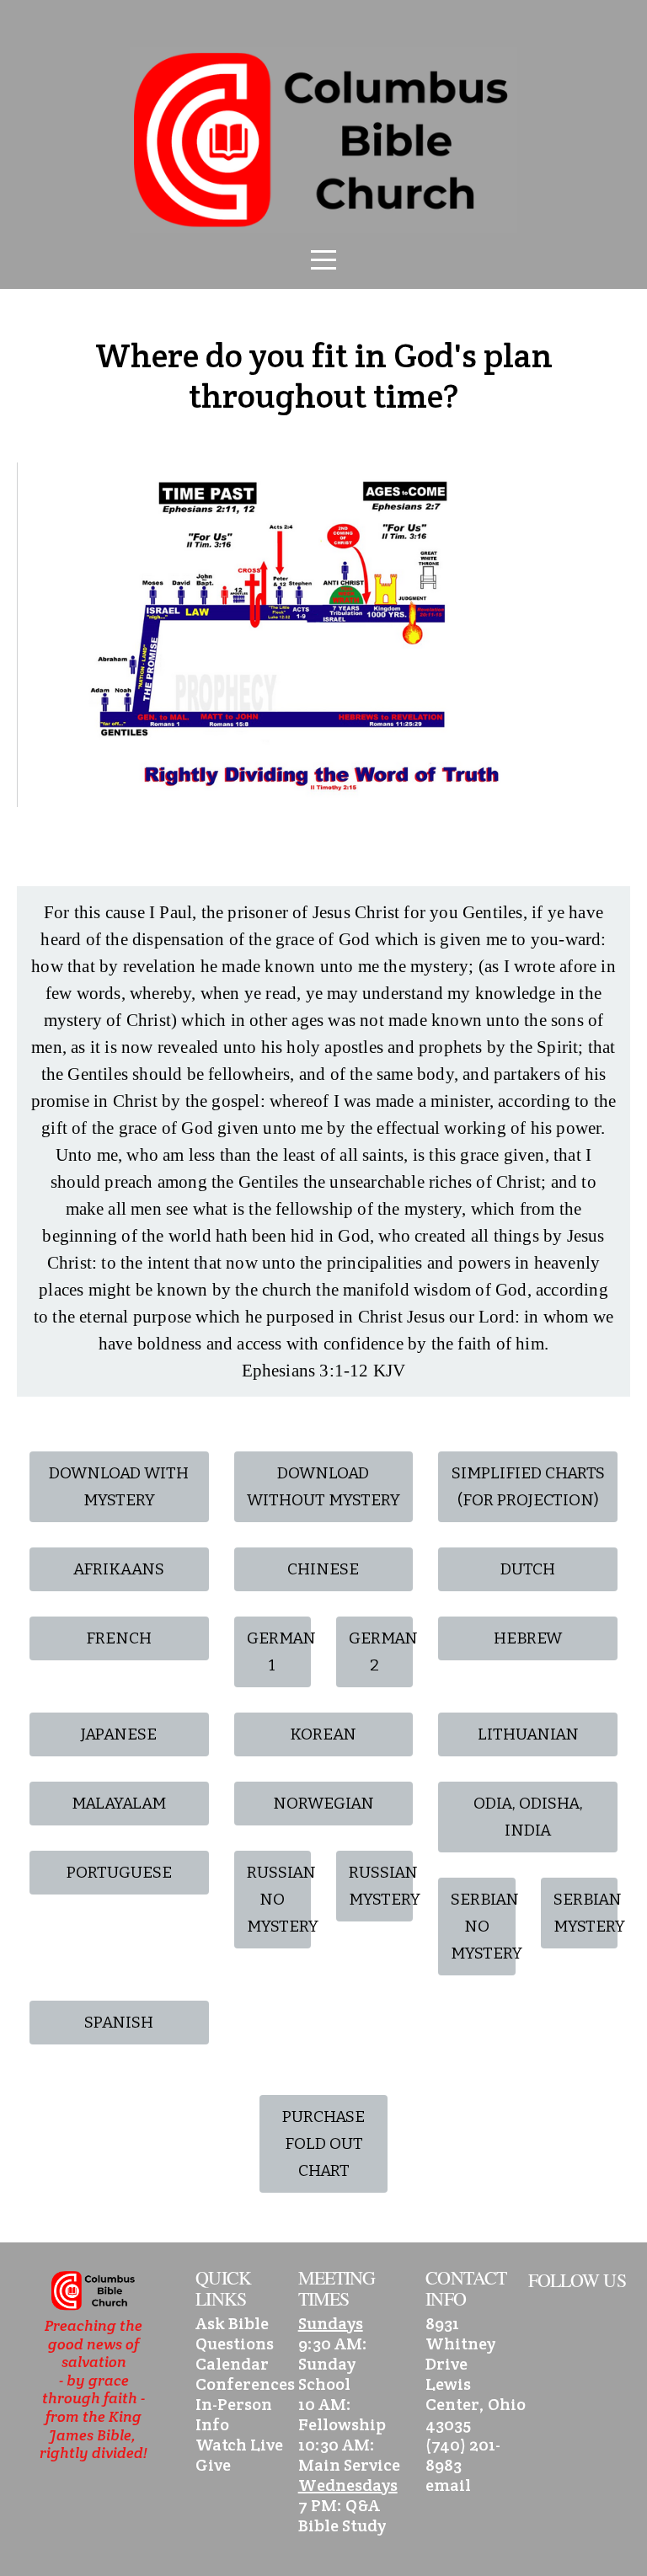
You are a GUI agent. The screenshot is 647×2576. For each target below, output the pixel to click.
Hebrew (528, 1638)
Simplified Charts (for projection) (528, 1486)
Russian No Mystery (279, 1899)
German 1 (279, 1651)
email (448, 2485)
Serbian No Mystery (483, 1926)
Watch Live (239, 2445)
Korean (323, 1734)
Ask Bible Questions (235, 2333)
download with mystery (119, 1486)
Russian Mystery (381, 1886)
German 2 (381, 1651)
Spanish (119, 2022)
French (119, 1638)
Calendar (232, 2364)
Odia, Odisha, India (528, 1817)
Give (213, 2465)
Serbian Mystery (586, 1913)
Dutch (528, 1569)
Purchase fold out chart (323, 2143)
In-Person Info (234, 2414)
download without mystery (323, 1486)
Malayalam (119, 1803)
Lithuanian (528, 1734)
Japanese (119, 1734)
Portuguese (119, 1872)
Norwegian (323, 1803)
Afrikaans (119, 1569)
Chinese (323, 1569)
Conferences (245, 2384)
